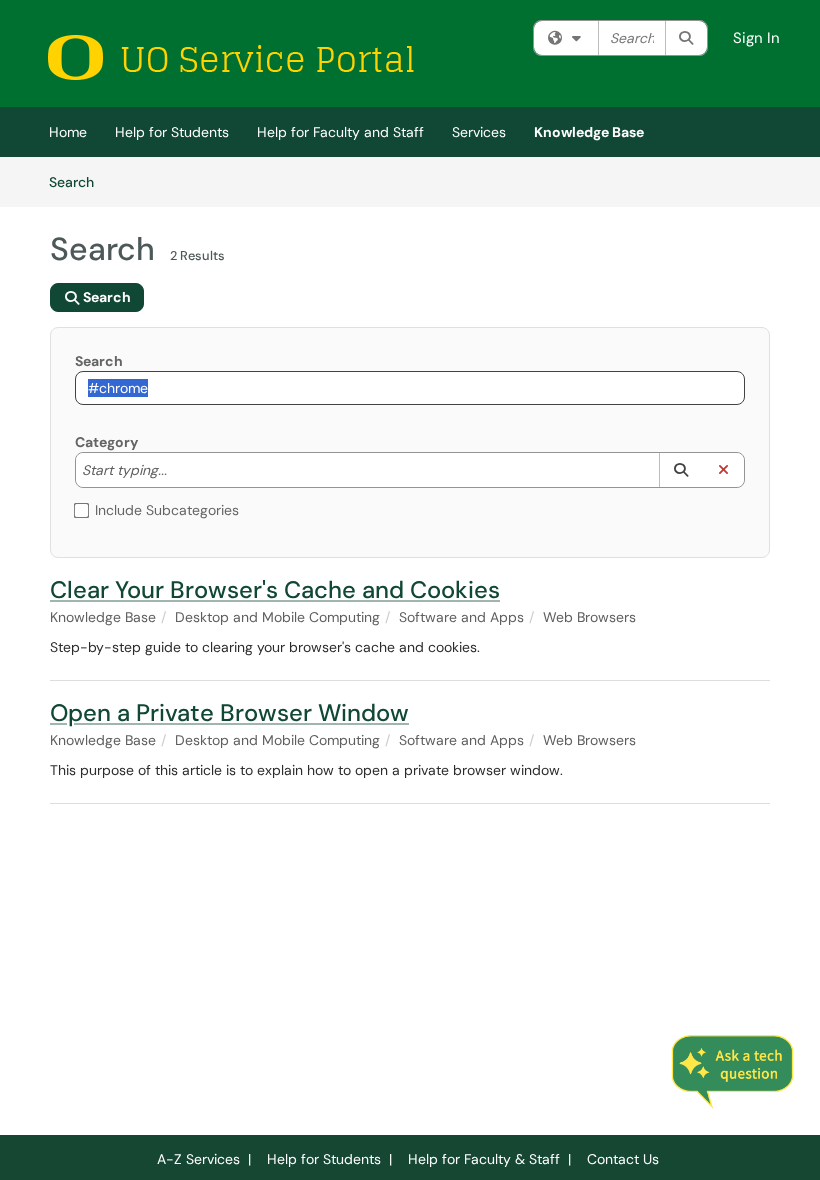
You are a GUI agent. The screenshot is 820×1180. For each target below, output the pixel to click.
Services (479, 132)
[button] (680, 470)
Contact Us (623, 1159)
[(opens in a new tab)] (230, 57)
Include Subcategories (167, 510)
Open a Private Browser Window (229, 712)
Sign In (756, 38)
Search (78, 181)
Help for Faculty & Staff (484, 1159)
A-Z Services (198, 1159)
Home (68, 132)
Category (106, 442)
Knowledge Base (589, 132)
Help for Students (172, 132)
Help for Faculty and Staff (340, 132)
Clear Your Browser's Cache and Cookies (275, 589)
